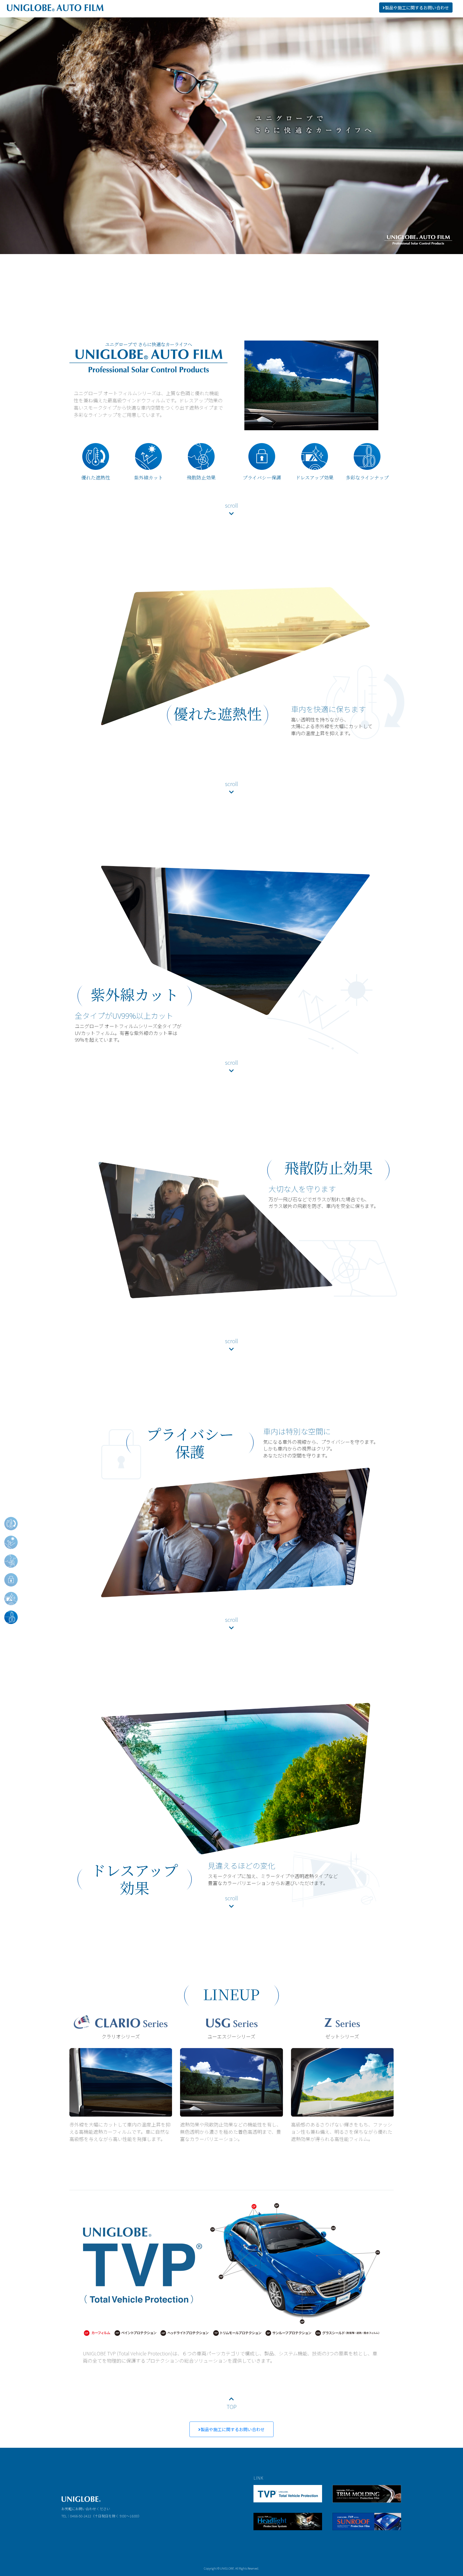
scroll (231, 213)
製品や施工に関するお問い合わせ (233, 2429)
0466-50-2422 (81, 2516)
